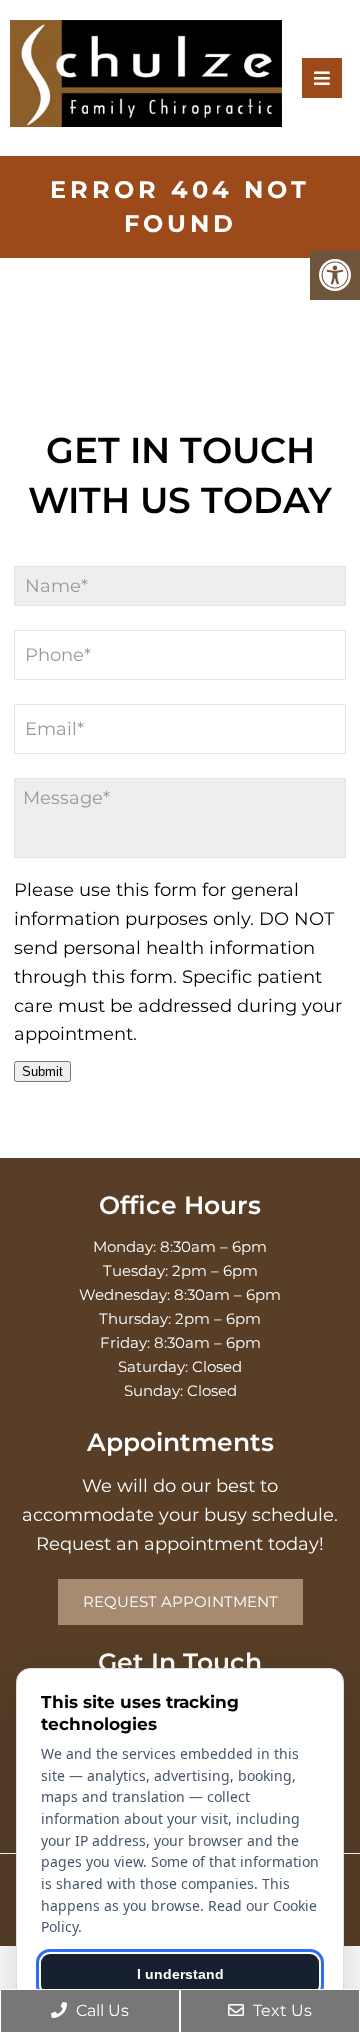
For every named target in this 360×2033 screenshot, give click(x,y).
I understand (180, 1974)
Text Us (280, 2010)
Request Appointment (180, 1601)
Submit (42, 1071)
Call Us (100, 2010)
